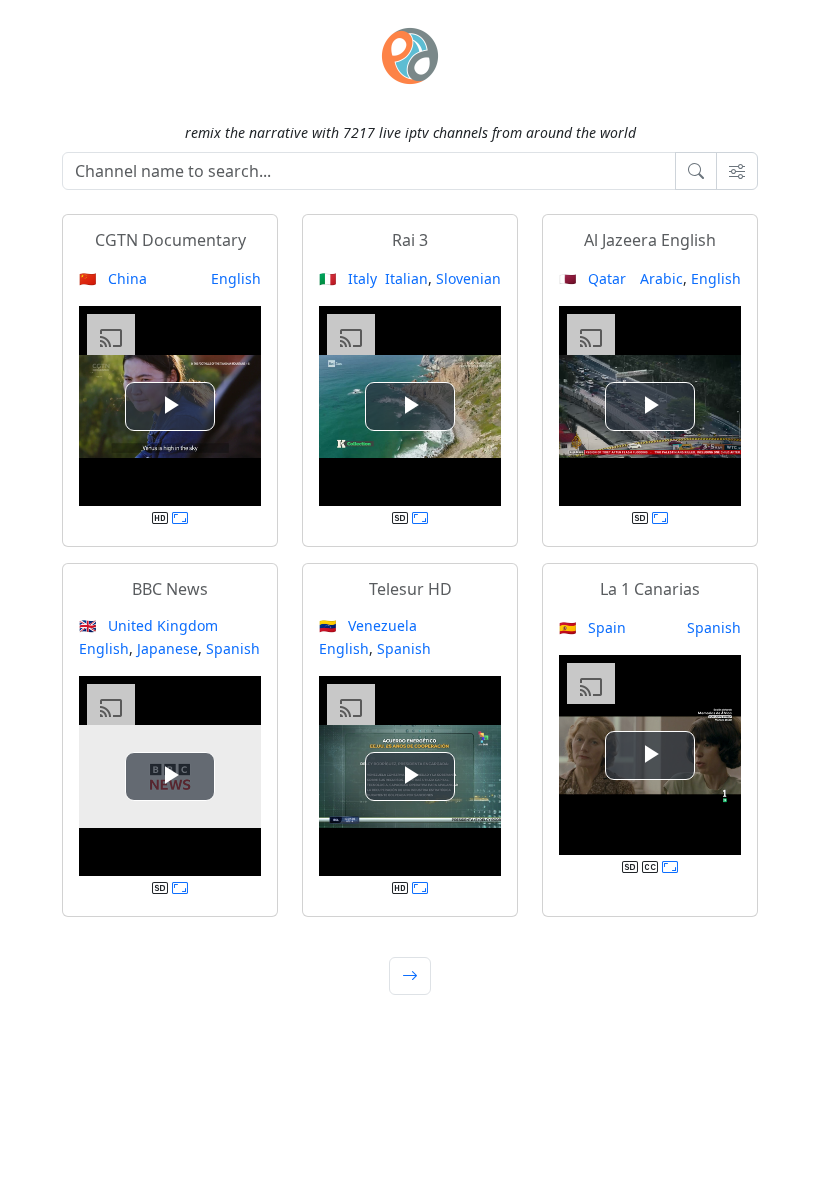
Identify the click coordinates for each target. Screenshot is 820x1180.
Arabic (661, 278)
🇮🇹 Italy (348, 278)
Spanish (233, 648)
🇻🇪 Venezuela (368, 625)
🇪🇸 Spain (592, 627)
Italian (406, 278)
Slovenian (468, 278)
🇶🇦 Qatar (592, 278)
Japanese (167, 648)
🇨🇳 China (113, 278)
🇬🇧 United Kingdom (148, 625)
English (236, 278)
